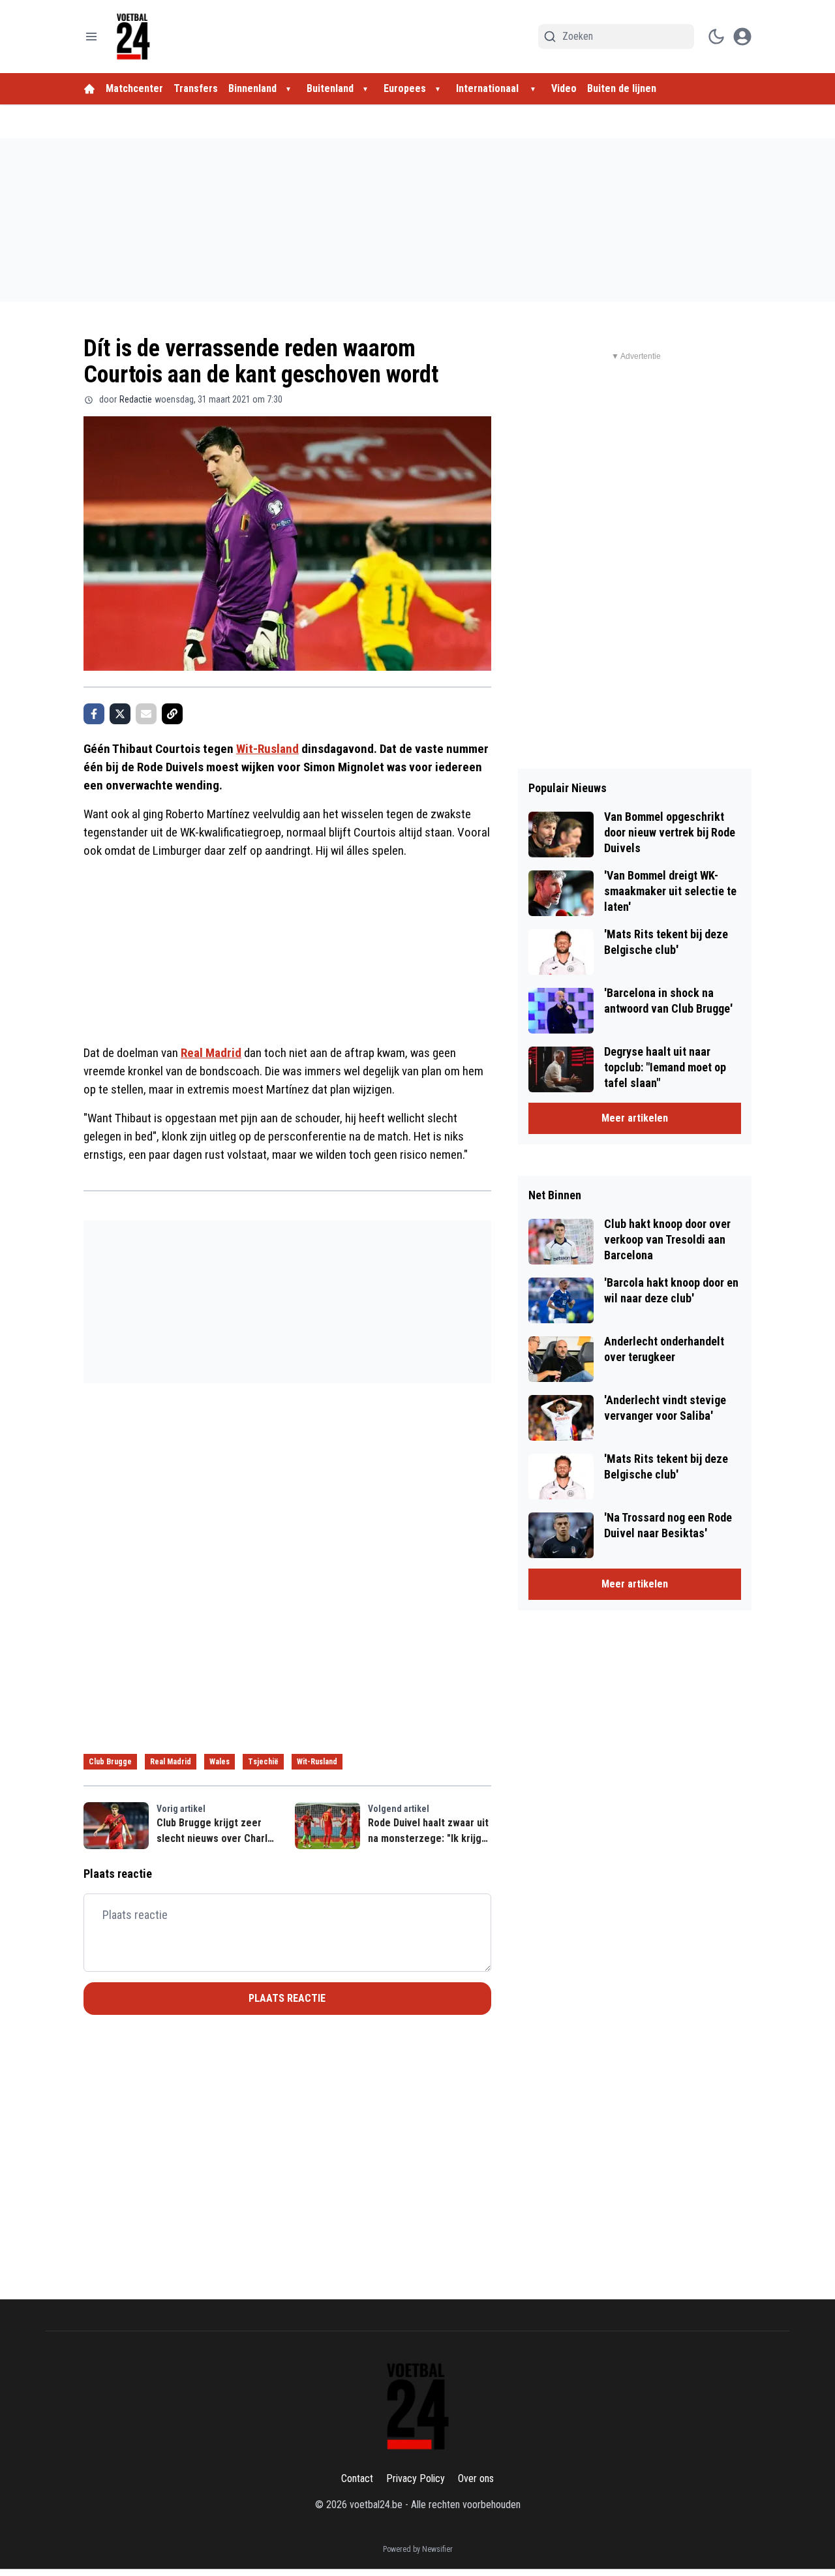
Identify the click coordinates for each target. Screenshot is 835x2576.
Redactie (136, 399)
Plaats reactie (287, 1998)
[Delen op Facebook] (94, 714)
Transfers (196, 88)
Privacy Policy (416, 2478)
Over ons (476, 2478)
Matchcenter (134, 88)
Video (564, 88)
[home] (89, 89)
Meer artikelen (635, 1118)
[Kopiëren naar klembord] (172, 714)
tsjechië (263, 1762)
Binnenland (252, 88)
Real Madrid (211, 1053)
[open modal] (742, 37)
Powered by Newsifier (418, 2549)
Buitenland (330, 88)
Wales (220, 1762)
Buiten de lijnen (622, 88)
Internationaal (489, 88)
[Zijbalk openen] (91, 37)
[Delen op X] (120, 714)
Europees (405, 88)
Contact (357, 2478)
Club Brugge (110, 1762)
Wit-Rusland (267, 749)
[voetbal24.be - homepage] (133, 37)
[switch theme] (716, 37)
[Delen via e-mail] (146, 714)
